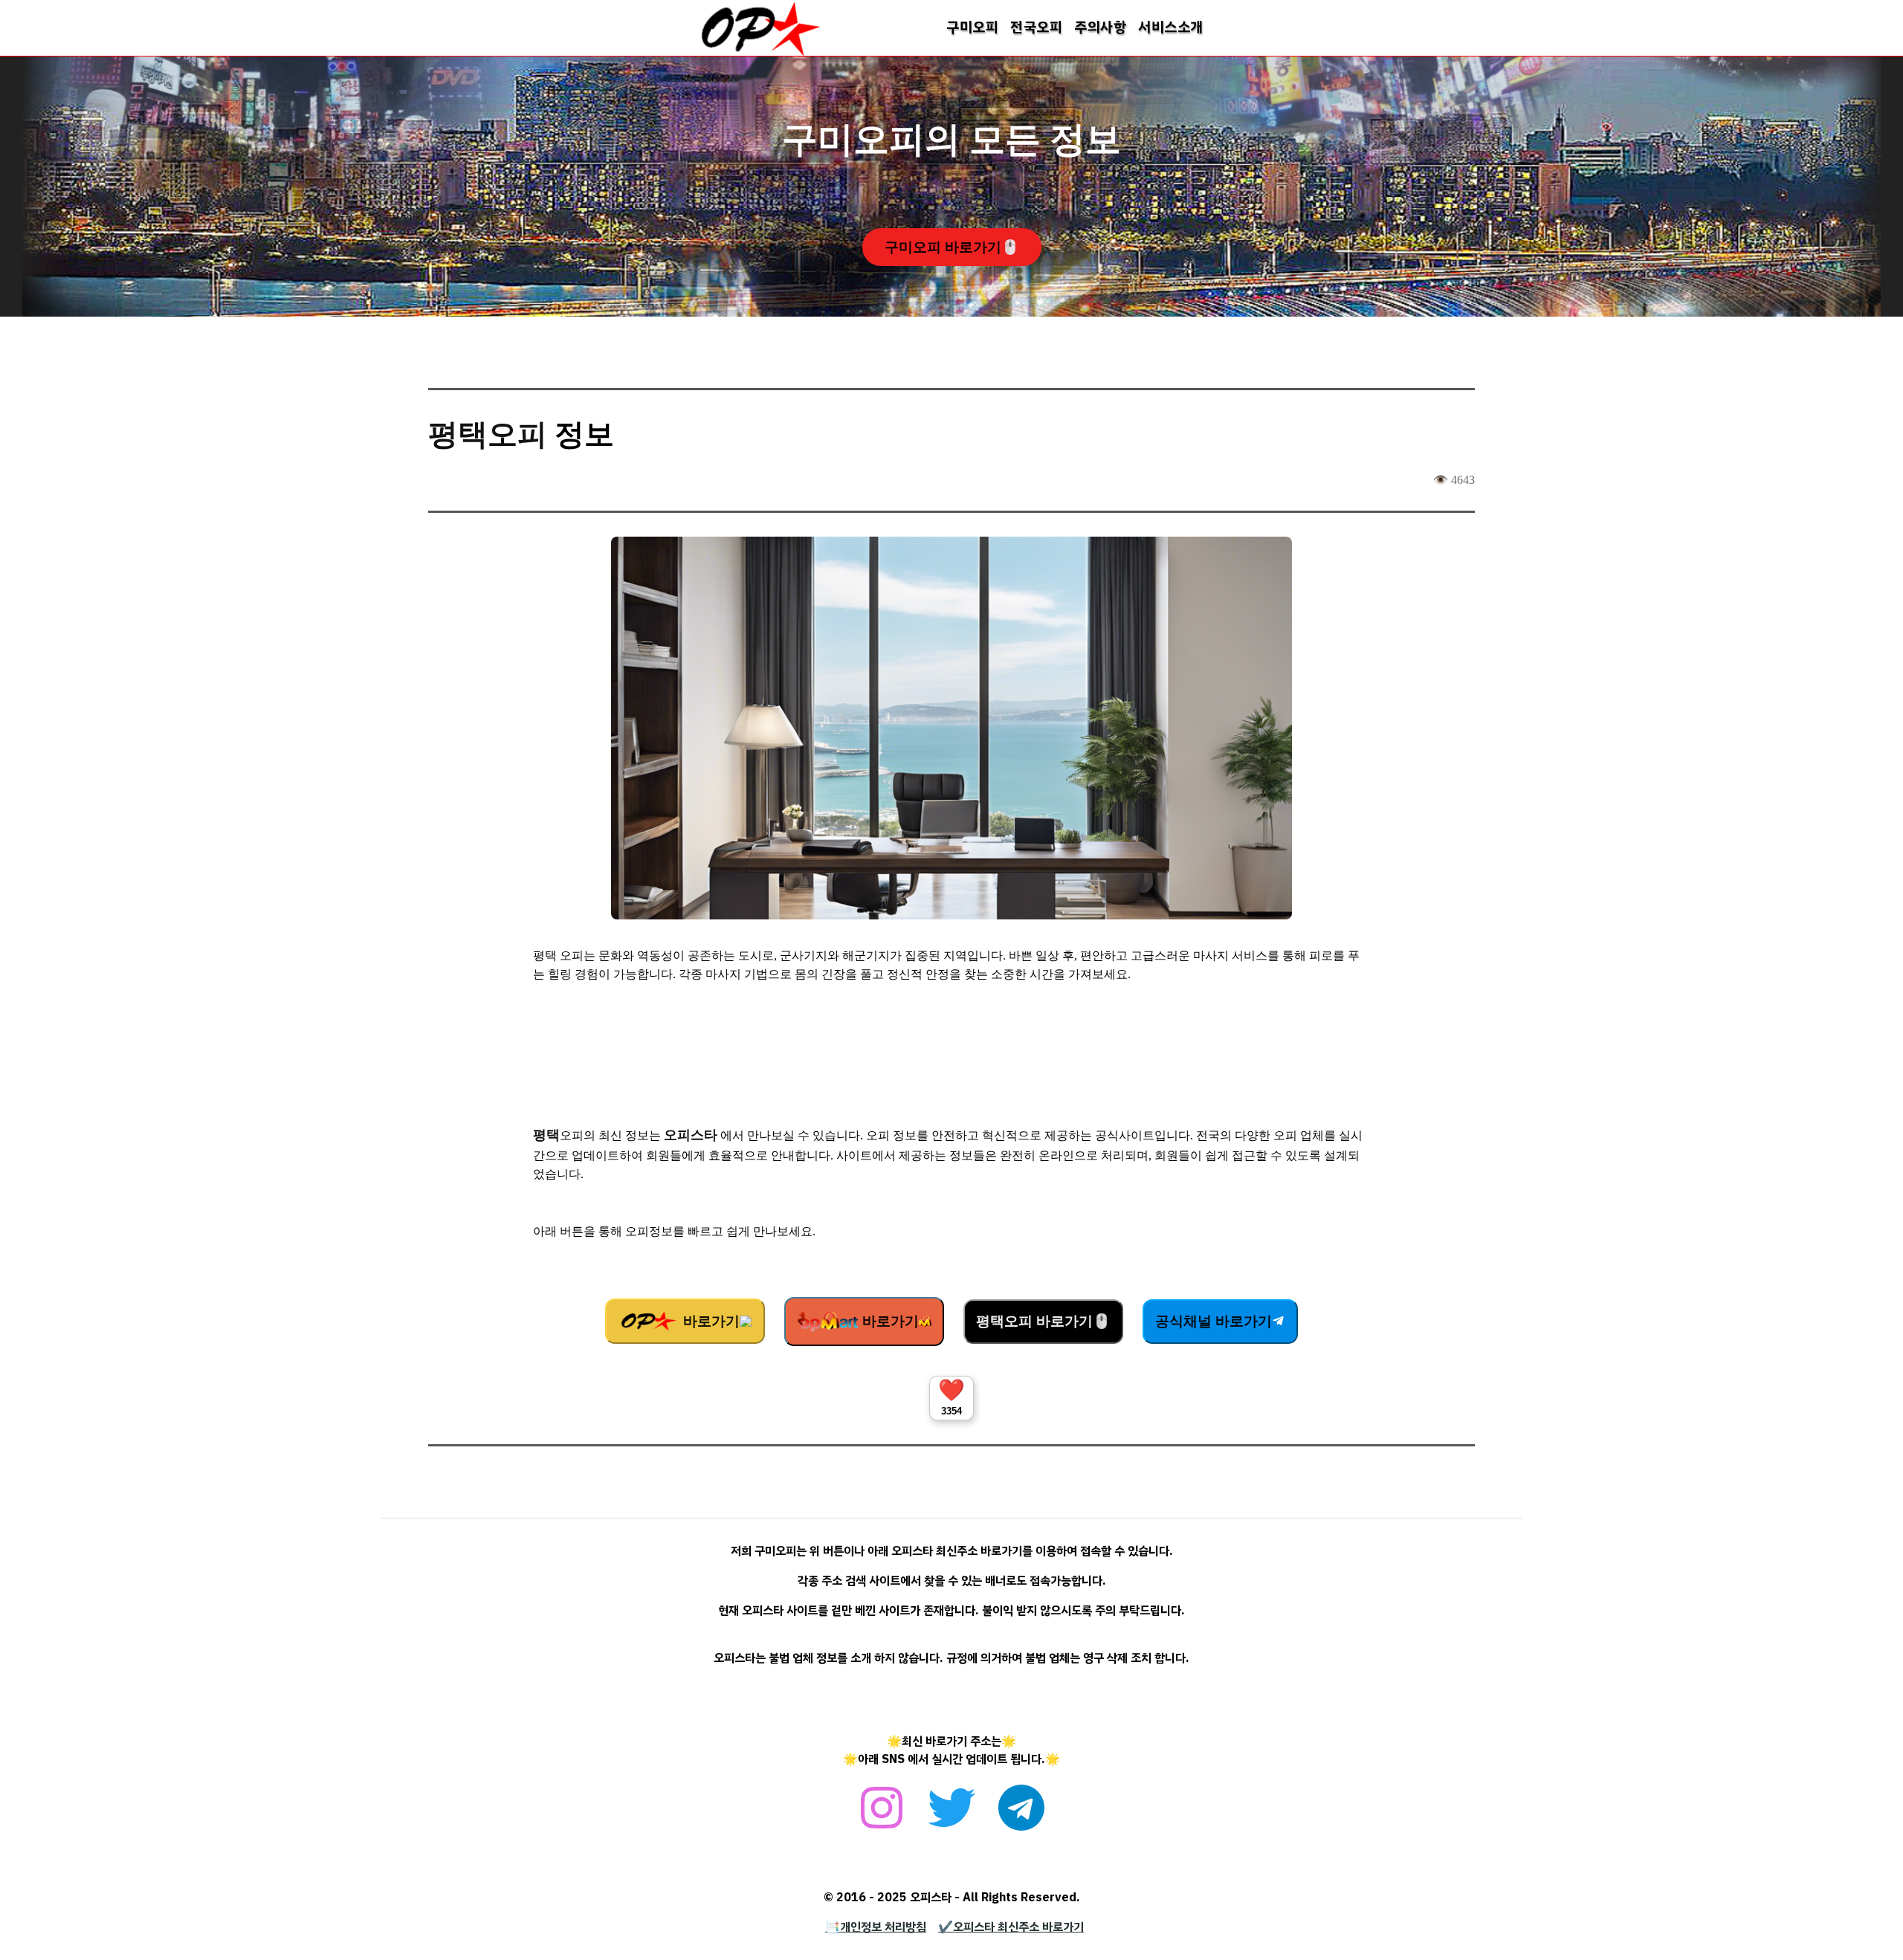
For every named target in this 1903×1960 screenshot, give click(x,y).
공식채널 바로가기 (1214, 1321)
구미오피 (972, 27)
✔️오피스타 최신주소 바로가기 (1011, 1927)
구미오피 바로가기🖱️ (952, 247)
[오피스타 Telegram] (1021, 1816)
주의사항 (1100, 27)
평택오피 (488, 434)
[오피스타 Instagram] (882, 1816)
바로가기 (710, 1321)
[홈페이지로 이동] (760, 54)
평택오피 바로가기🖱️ (1043, 1321)
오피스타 (691, 1135)
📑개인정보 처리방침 (876, 1927)
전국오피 (1036, 27)
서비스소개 (1171, 27)
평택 (546, 1135)
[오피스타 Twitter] (951, 1816)
